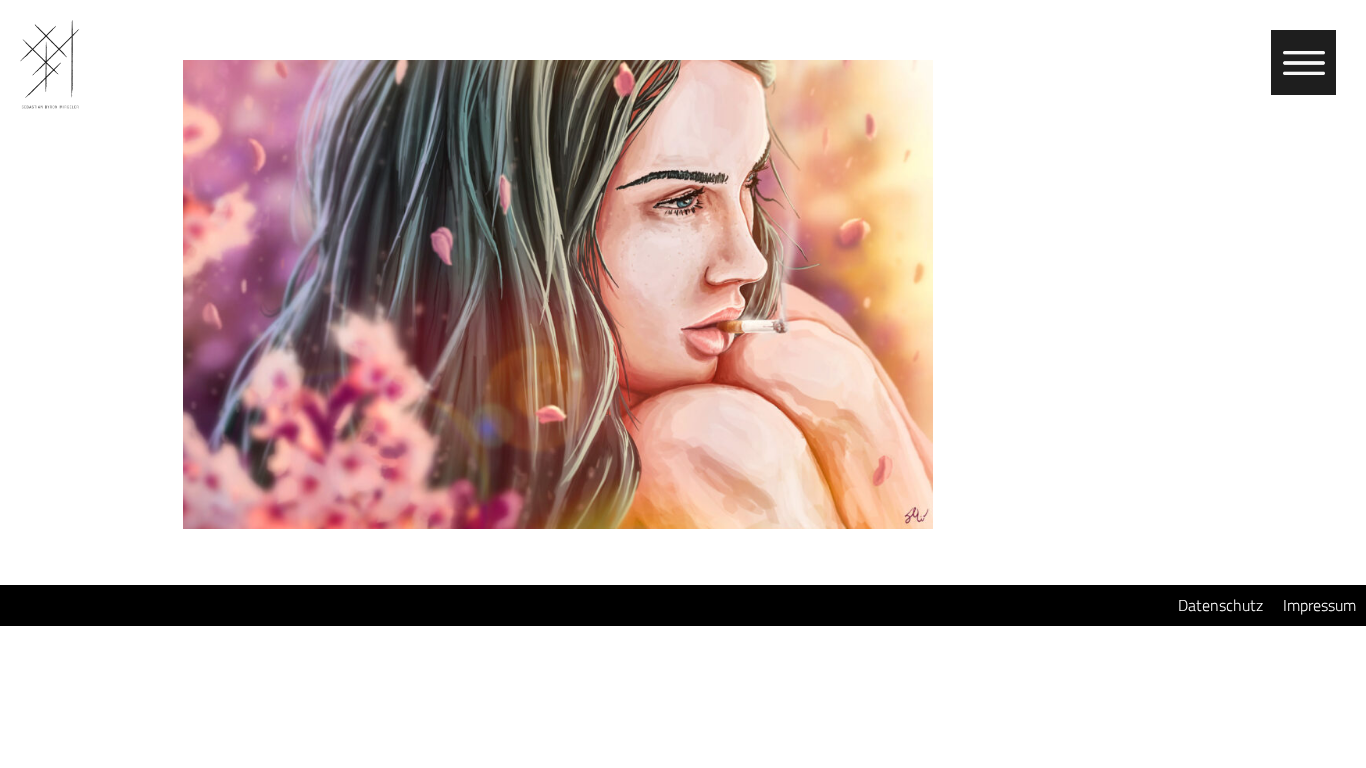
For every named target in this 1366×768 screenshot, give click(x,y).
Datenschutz (1220, 605)
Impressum (1319, 605)
